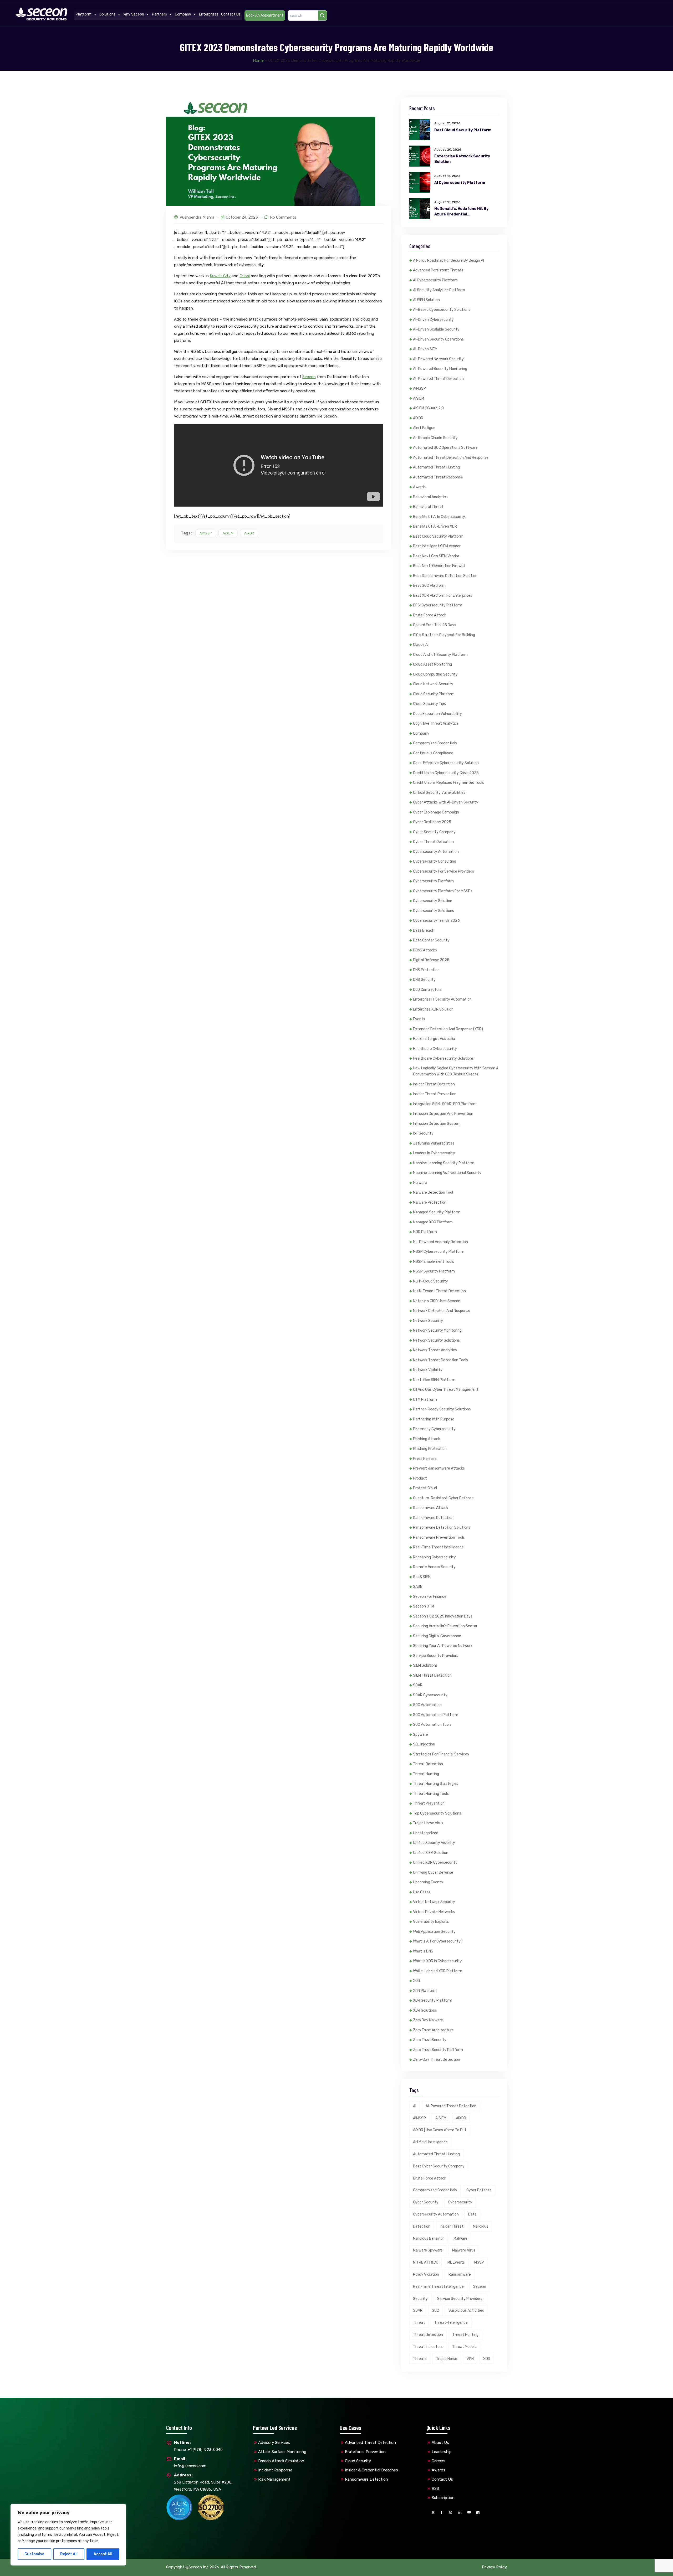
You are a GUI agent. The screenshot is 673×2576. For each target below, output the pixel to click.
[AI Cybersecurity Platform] (420, 182)
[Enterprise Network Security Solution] (420, 156)
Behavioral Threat (428, 507)
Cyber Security (426, 2202)
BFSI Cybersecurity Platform (438, 605)
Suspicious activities (466, 2310)
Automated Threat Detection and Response (451, 458)
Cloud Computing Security (435, 674)
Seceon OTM (424, 1606)
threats (420, 2359)
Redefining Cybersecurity (434, 1557)
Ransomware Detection (433, 1518)
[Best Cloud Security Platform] (420, 130)
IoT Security (423, 1133)
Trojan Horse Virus (428, 1823)
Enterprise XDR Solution (433, 1009)
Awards (419, 487)
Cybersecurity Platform (433, 881)
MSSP (479, 2262)
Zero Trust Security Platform (438, 2050)
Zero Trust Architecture (433, 2030)
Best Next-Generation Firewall (439, 566)
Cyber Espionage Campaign (436, 812)
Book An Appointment (265, 15)
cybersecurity (460, 2202)
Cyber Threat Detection (433, 842)
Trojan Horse (447, 2359)
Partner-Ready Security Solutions (442, 1409)
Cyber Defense (479, 2190)
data (472, 2214)
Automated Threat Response (438, 477)
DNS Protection (426, 970)
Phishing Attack (427, 1439)
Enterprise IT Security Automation (442, 999)
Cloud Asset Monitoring (432, 664)
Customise (34, 2554)
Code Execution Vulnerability (437, 714)
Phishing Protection (430, 1449)
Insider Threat (452, 2226)
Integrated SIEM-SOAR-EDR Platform (445, 1104)
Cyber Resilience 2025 (432, 822)
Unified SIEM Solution (431, 1853)
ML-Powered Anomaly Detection (440, 1242)
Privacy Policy (494, 2567)
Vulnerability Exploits (431, 1922)
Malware (420, 1183)
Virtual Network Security (434, 1902)
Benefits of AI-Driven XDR (435, 526)
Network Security (428, 1321)
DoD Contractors (427, 990)
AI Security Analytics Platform (439, 290)
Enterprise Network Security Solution (462, 159)
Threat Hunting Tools (431, 1794)
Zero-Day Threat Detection (437, 2060)
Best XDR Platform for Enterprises (443, 596)
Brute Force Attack (430, 615)
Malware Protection (430, 1202)
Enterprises (209, 14)
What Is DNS (423, 1951)
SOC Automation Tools (432, 1725)
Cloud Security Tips (429, 704)
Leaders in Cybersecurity (434, 1153)
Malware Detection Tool (433, 1192)
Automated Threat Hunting (436, 467)
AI (415, 2106)
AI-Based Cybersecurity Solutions (442, 310)
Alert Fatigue (424, 428)
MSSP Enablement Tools (434, 1262)
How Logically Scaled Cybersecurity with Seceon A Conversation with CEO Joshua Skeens (456, 1071)
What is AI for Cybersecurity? (438, 1941)
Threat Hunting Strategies (436, 1784)
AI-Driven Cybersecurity (433, 320)
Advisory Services (274, 2443)
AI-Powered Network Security (438, 359)
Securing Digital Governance (437, 1636)
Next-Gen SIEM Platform (434, 1380)
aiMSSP (206, 533)
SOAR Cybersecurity (430, 1695)
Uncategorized (426, 1833)
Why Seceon (134, 14)
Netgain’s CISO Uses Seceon (437, 1301)
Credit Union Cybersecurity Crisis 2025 (446, 773)
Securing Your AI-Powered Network (443, 1646)
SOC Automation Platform (436, 1715)
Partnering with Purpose (434, 1419)
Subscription (443, 2498)
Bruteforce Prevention (365, 2452)
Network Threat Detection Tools (440, 1360)
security (420, 2299)
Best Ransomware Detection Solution (445, 576)
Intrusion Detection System (437, 1124)
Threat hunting (465, 2335)
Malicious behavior (429, 2238)
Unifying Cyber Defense (433, 1872)
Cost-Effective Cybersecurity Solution (446, 763)
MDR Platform (425, 1232)
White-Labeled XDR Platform (438, 1971)
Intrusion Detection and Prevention (443, 1114)
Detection (422, 2226)
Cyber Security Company (434, 832)
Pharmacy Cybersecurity (434, 1429)
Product (420, 1478)
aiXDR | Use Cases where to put (440, 2130)
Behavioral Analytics (430, 497)
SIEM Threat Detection (432, 1675)
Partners (159, 14)
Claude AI (421, 645)
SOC (435, 2310)
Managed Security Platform (437, 1212)
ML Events (456, 2262)
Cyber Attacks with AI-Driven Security (446, 802)
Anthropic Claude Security (435, 438)
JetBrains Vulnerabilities (434, 1143)
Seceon (309, 377)
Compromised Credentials (435, 743)
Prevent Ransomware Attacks (439, 1468)
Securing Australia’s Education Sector (445, 1626)
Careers (439, 2461)
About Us (440, 2443)
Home (258, 60)
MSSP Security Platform (434, 1271)
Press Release (425, 1459)
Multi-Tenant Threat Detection (439, 1291)
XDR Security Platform (433, 2000)
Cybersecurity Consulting (435, 861)
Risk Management (274, 2479)
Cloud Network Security (433, 684)
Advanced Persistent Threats (438, 270)
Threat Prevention (429, 1803)
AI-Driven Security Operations (438, 339)
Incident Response (275, 2470)
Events (419, 1019)
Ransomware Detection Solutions (442, 1527)
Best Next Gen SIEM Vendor (436, 556)
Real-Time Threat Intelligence (438, 1547)
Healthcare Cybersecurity (435, 1049)
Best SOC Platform (429, 586)
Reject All (69, 2554)
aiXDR (249, 533)
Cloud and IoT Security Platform (440, 655)
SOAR (418, 1685)
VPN (470, 2359)
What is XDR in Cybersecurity (437, 1961)
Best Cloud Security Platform (463, 130)
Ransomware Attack (431, 1508)
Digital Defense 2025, (432, 960)
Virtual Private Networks (434, 1912)
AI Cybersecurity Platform (460, 183)
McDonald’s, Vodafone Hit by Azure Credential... (461, 212)
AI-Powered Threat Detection (438, 379)
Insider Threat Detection (434, 1084)
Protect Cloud (425, 1488)
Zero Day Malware (428, 2020)
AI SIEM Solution (426, 300)
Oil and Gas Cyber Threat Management (446, 1390)
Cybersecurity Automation (436, 852)
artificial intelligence (430, 2142)
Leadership (442, 2452)
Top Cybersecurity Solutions (437, 1813)
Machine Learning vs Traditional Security (447, 1173)
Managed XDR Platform (433, 1222)
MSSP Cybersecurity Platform (439, 1252)
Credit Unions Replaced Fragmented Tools (448, 783)
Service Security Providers (436, 1656)
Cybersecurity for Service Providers (443, 871)
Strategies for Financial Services (441, 1754)
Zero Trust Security (430, 2040)
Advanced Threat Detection (370, 2443)
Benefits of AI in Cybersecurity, (439, 517)
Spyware (420, 1735)
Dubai (245, 276)
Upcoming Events (428, 1882)
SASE (418, 1587)
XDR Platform (425, 1991)
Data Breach (424, 931)
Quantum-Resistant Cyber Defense (443, 1498)
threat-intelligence (451, 2323)
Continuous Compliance (433, 753)
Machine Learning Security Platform (444, 1163)
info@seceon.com (190, 2462)
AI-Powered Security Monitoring (440, 369)
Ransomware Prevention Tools (439, 1537)
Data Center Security (431, 940)
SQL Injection (424, 1744)
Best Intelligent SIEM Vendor (437, 546)
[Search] (322, 16)
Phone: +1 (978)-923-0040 (198, 2446)
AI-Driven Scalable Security (436, 329)
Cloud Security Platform (434, 694)
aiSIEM (228, 533)
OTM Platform (425, 1400)
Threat (419, 2323)
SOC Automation (427, 1705)
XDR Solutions (425, 2010)
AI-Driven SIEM (425, 349)
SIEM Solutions (425, 1665)
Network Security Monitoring (437, 1330)
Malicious (481, 2226)
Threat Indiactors (428, 2347)
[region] (68, 2535)
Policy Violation (426, 2274)
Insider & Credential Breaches (371, 2470)
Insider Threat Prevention (435, 1094)
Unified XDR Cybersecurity (435, 1863)
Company (183, 14)
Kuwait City (220, 276)
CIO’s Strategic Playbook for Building (444, 635)
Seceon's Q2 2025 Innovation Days (443, 1616)
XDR (417, 1981)
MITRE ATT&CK (425, 2262)
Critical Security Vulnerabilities (439, 793)
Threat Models (464, 2347)
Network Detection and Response (442, 1311)
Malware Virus (464, 2250)
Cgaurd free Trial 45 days (435, 625)
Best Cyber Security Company (439, 2166)
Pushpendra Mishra (197, 217)
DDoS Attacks (425, 950)
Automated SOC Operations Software (445, 448)
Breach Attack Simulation (281, 2461)
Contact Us (231, 14)
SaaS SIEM (422, 1577)
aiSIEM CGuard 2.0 (428, 408)
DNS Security (424, 980)
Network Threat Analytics (435, 1350)
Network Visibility (428, 1370)
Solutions (107, 14)
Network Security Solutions (436, 1340)
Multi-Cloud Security (430, 1281)
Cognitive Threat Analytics (436, 723)
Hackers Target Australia (434, 1039)
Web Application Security (434, 1932)
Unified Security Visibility (434, 1843)
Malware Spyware (428, 2250)
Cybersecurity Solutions (434, 911)
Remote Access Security (434, 1567)
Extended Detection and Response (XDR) (448, 1029)
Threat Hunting (426, 1774)
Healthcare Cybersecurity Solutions (443, 1058)
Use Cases (422, 1892)
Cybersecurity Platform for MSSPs (443, 891)
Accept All (103, 2554)
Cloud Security (358, 2461)
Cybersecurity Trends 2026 (436, 921)
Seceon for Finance (430, 1597)
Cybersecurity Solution (433, 901)
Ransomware (460, 2274)
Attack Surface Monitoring (282, 2452)
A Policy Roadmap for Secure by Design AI (448, 261)
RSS (435, 2489)
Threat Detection (428, 1764)
